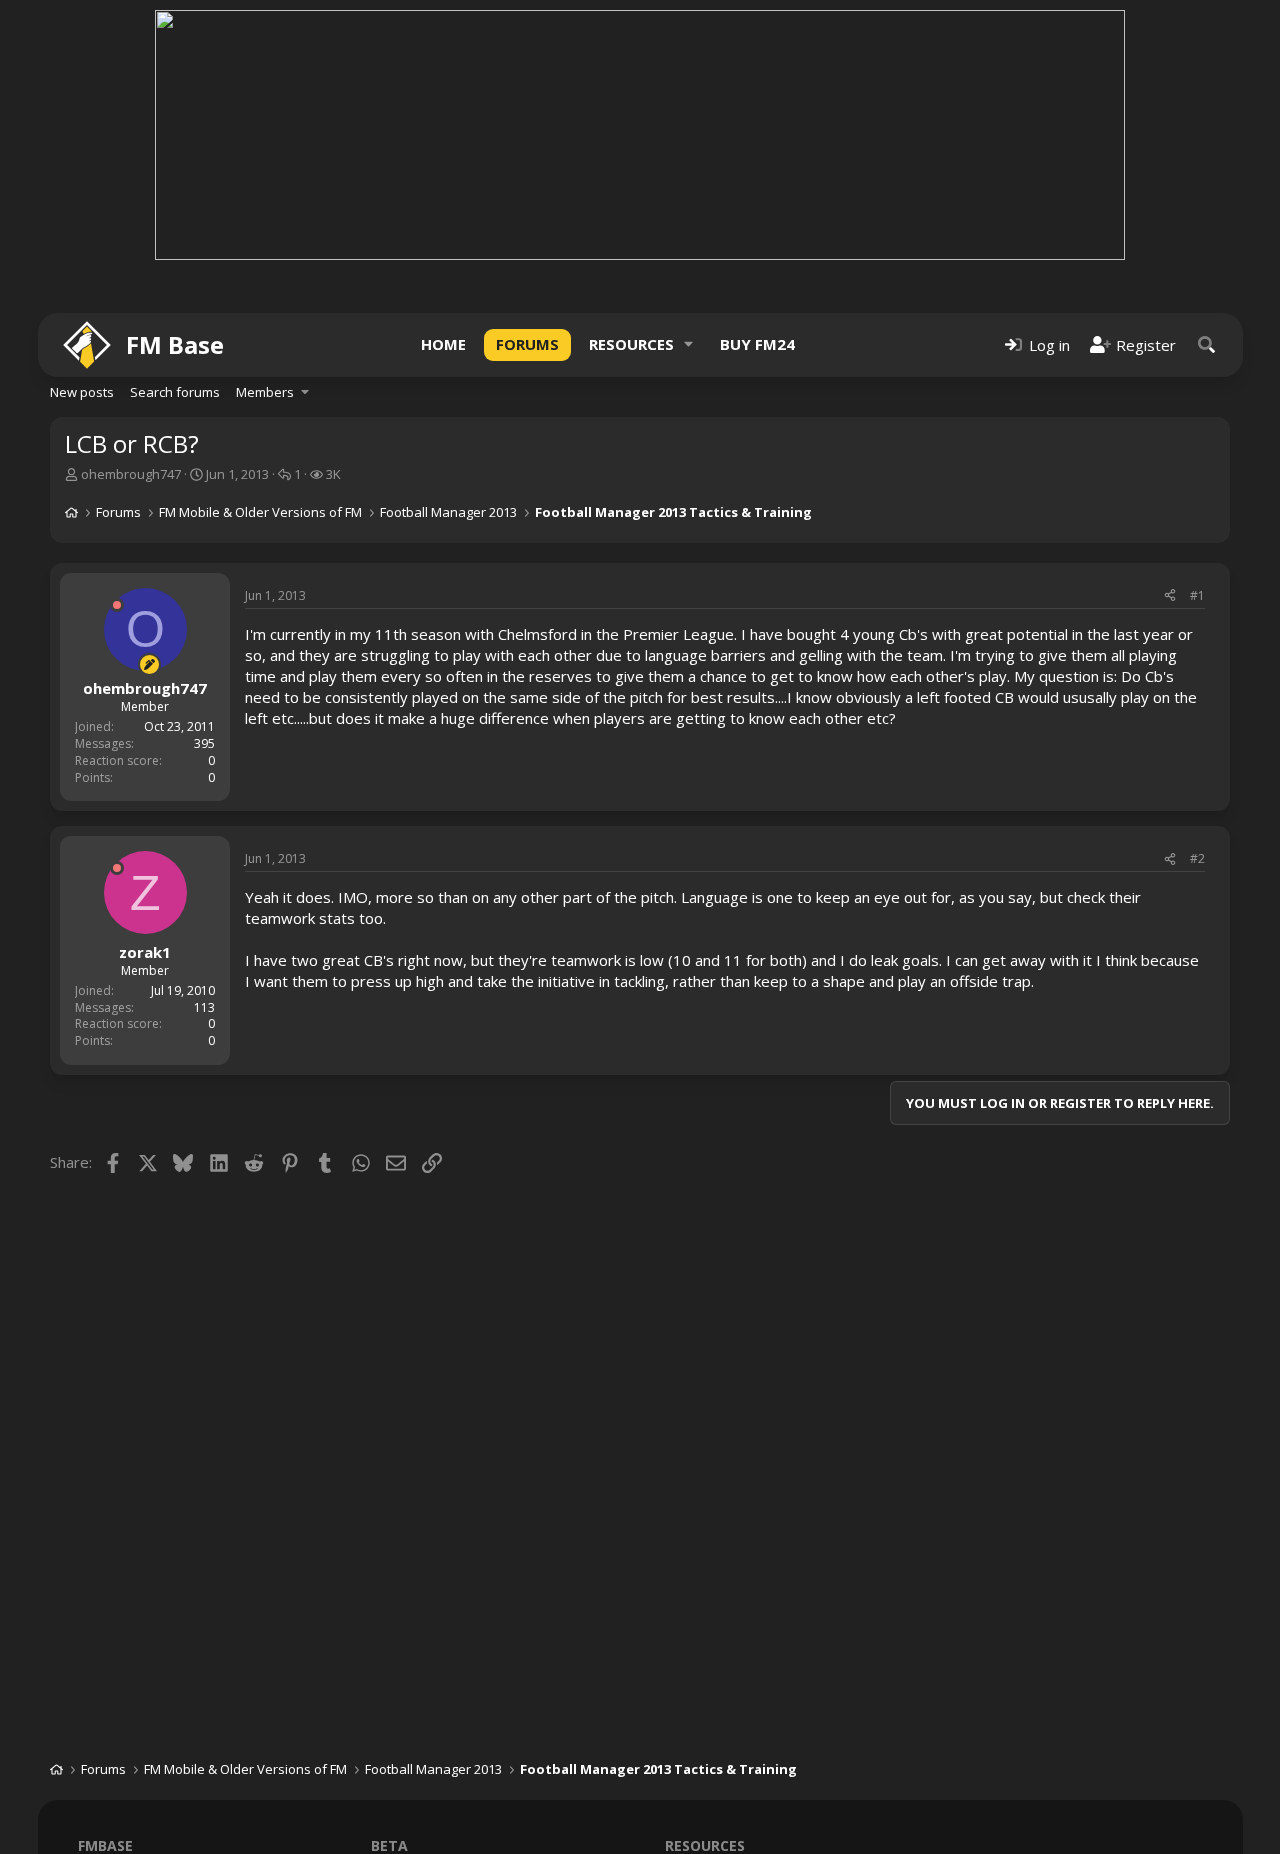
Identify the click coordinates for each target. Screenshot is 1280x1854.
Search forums (175, 392)
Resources (631, 344)
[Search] (1207, 344)
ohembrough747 (131, 474)
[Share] (1170, 596)
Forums (527, 344)
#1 (1197, 595)
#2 (1197, 858)
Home (443, 344)
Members (265, 392)
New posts (82, 392)
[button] (689, 344)
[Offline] (117, 605)
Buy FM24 (757, 344)
